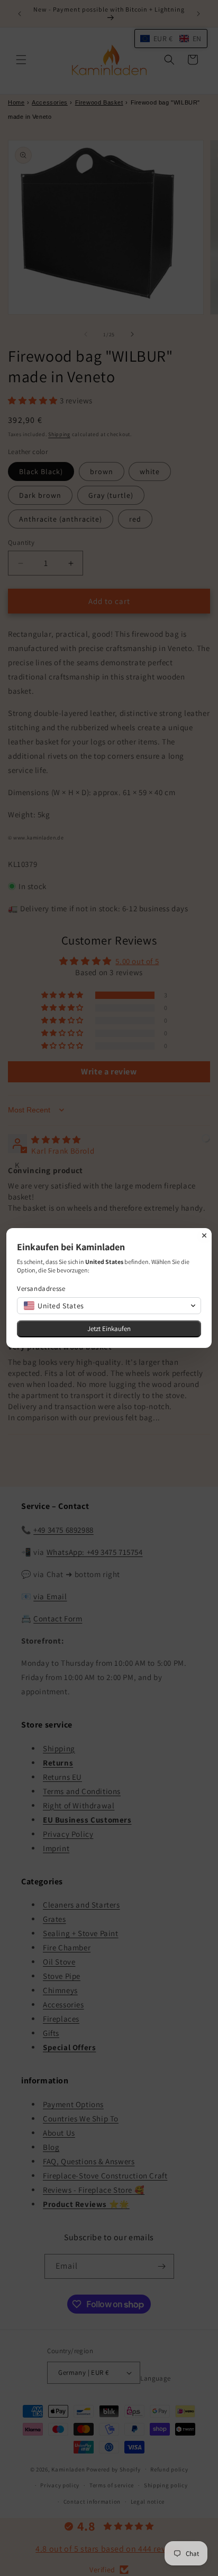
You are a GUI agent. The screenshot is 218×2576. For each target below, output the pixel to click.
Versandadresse (41, 1289)
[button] (109, 1306)
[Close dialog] (204, 1235)
